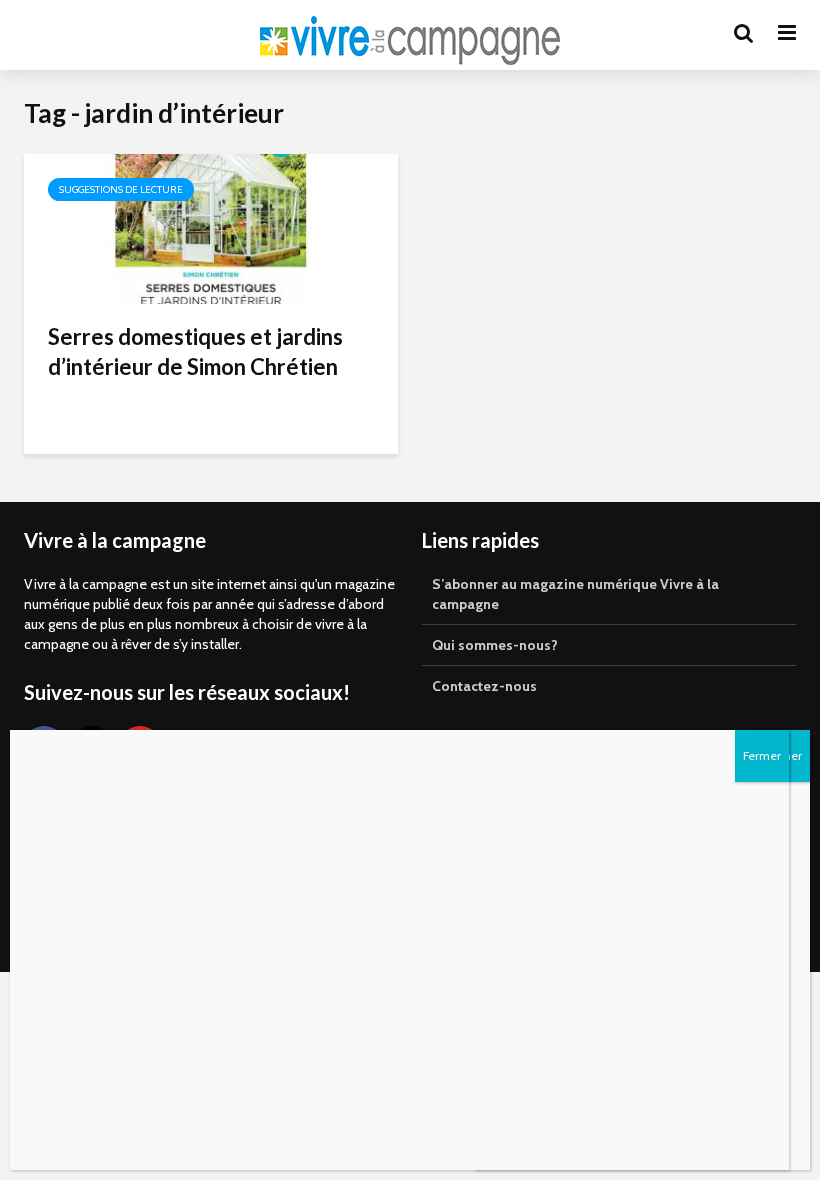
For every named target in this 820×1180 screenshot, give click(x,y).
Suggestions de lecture (121, 189)
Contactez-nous (484, 686)
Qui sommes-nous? (495, 645)
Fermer (762, 755)
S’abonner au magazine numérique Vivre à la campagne (575, 594)
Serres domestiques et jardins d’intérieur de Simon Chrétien (195, 351)
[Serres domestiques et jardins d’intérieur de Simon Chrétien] (211, 227)
